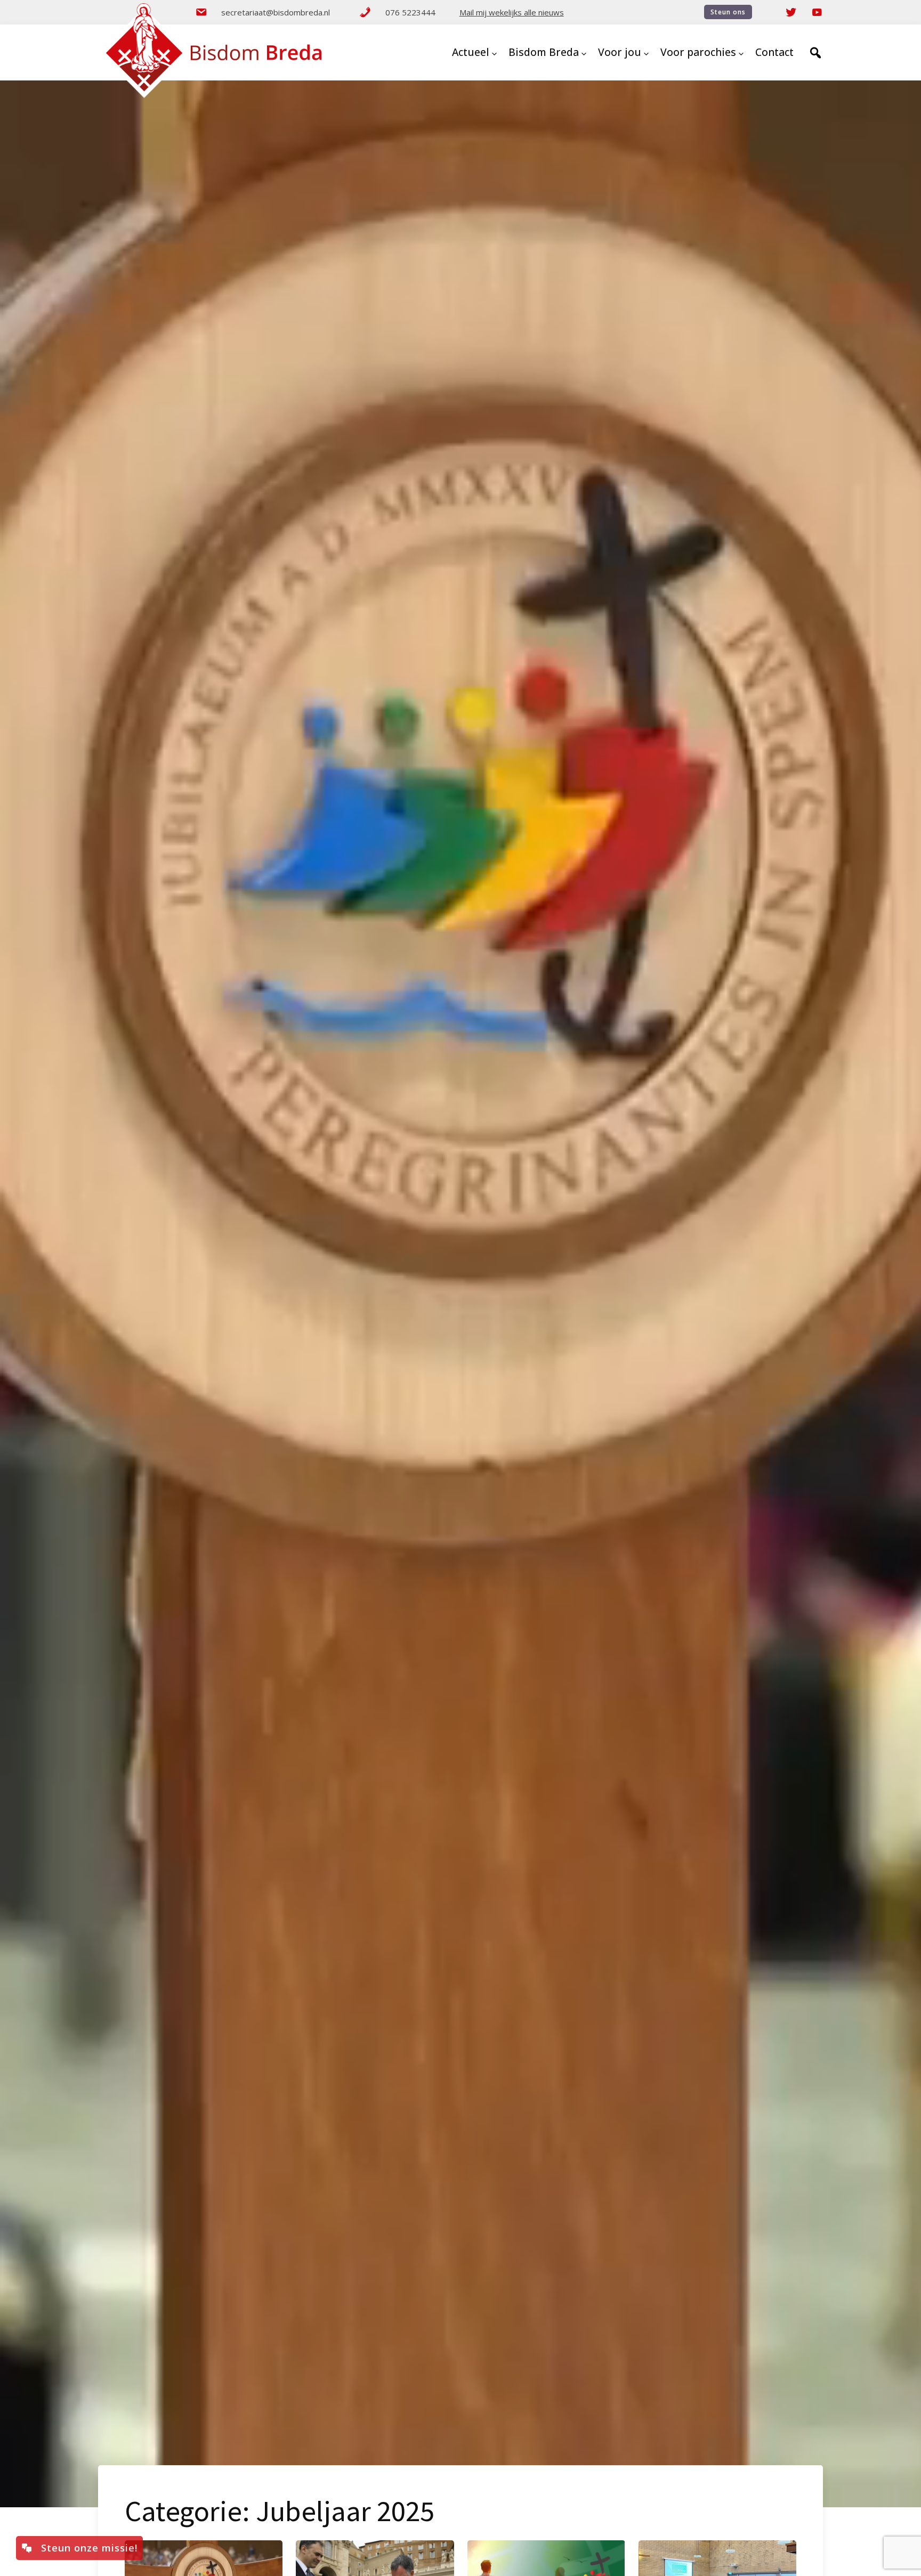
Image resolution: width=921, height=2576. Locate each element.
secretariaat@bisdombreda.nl (276, 12)
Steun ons (728, 12)
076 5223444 (410, 12)
